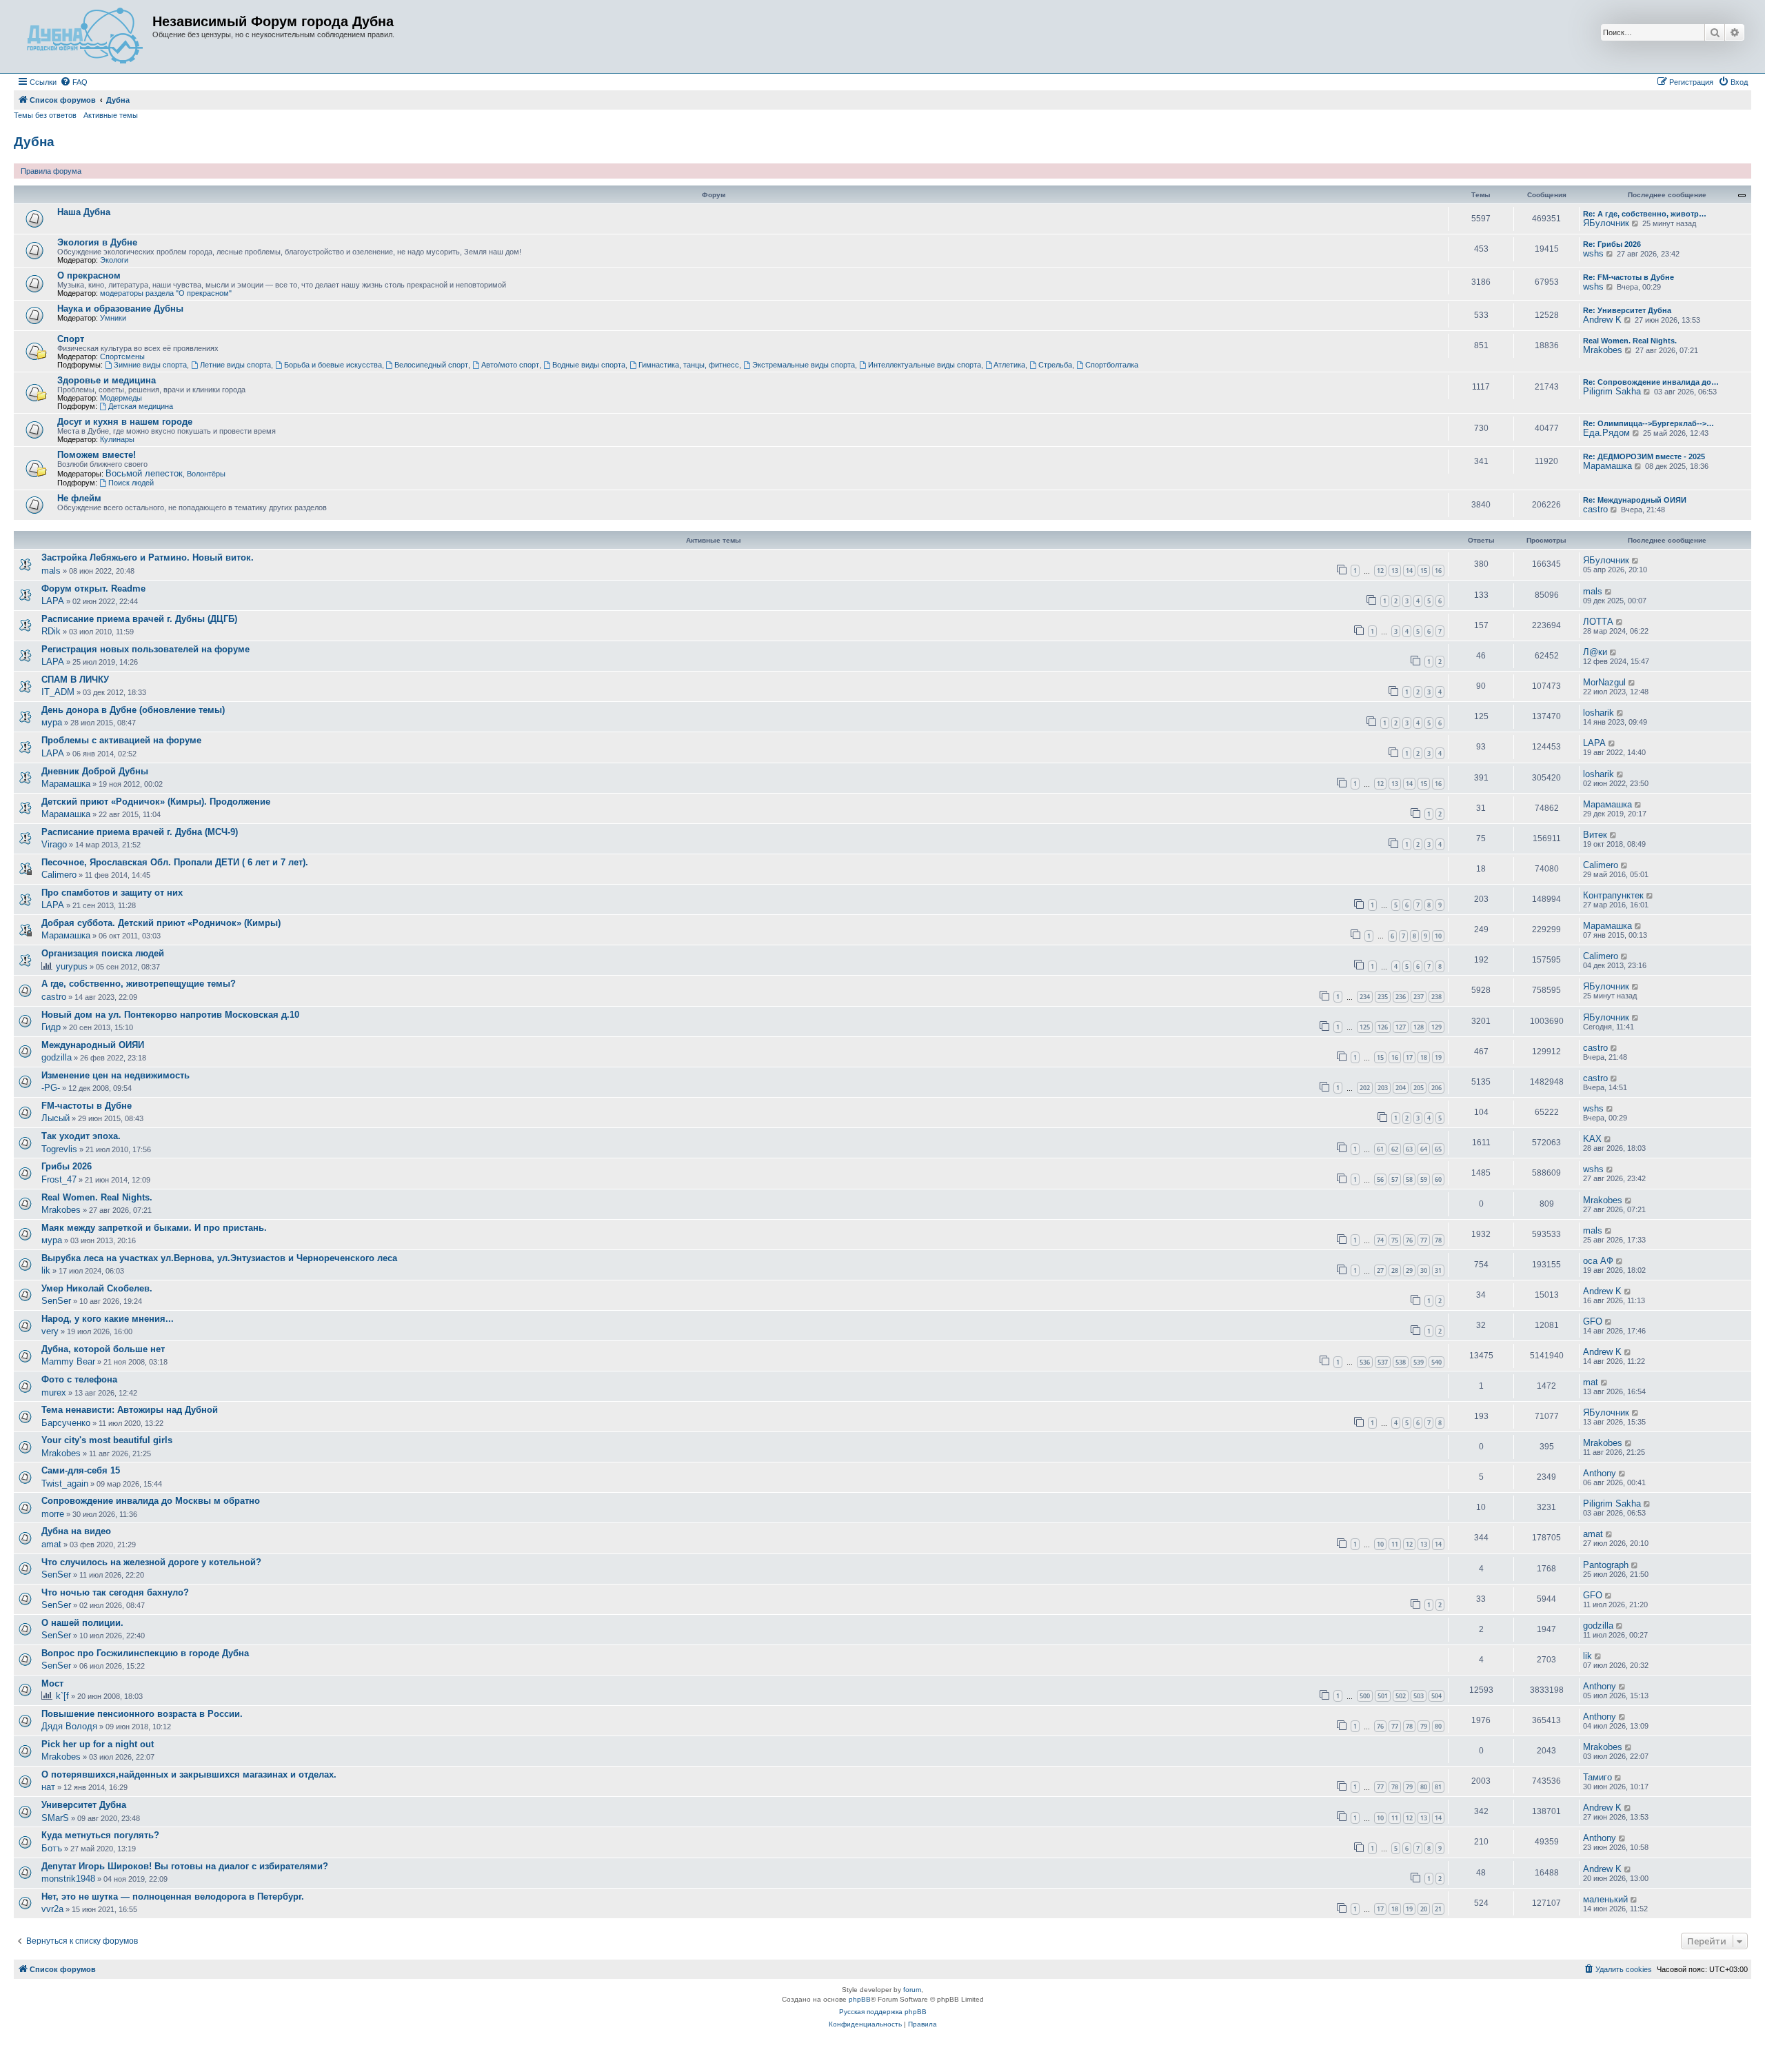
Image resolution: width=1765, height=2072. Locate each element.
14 (1409, 571)
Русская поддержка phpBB (883, 2012)
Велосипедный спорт (431, 365)
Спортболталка (1112, 365)
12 (1380, 571)
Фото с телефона (79, 1379)
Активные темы (111, 115)
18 (1424, 1057)
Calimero (59, 875)
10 (1438, 936)
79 (1424, 1726)
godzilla (57, 1057)
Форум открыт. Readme (93, 589)
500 (1365, 1696)
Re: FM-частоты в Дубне (1628, 277)
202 (1365, 1088)
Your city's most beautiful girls (107, 1440)
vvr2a (52, 1909)
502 (1401, 1696)
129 (1436, 1027)
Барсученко (66, 1423)
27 (1380, 1270)
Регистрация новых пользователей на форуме (145, 649)
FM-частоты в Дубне (87, 1106)
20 (1424, 1909)
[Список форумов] (85, 37)
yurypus (72, 966)
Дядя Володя (69, 1726)
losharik (1598, 713)
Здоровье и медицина (107, 380)
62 (1395, 1149)
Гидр (51, 1027)
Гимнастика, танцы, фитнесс (689, 365)
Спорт (71, 339)
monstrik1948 (68, 1879)
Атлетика (1009, 365)
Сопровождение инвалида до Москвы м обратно (151, 1501)
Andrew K (1602, 320)
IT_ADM (58, 692)
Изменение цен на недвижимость (115, 1075)
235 (1383, 997)
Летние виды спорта (235, 365)
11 (1395, 1544)
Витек (1595, 835)
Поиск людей (131, 483)
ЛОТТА (1598, 622)
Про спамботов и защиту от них (112, 893)
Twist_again (65, 1483)
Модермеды (121, 398)
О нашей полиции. (82, 1623)
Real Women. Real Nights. (1630, 341)
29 (1409, 1270)
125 (1365, 1027)
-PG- (51, 1088)
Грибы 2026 (67, 1166)
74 (1380, 1240)
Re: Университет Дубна (1627, 310)
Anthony (1600, 1473)
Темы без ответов (45, 115)
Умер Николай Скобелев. (97, 1288)
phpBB (860, 1999)
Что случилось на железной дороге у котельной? (151, 1562)
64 (1424, 1149)
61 (1380, 1149)
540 (1436, 1362)
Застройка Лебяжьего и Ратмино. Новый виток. (148, 557)
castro (1595, 509)
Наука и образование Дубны (120, 309)
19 (1438, 1057)
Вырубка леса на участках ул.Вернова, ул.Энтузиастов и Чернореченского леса (219, 1258)
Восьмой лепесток (144, 473)
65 (1438, 1149)
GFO (1593, 1321)
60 (1438, 1179)
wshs (1593, 253)
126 (1383, 1027)
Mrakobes (1603, 350)
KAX (1592, 1139)
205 (1419, 1088)
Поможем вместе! (97, 455)
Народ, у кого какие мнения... (108, 1319)
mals (51, 571)
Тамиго (1597, 1777)
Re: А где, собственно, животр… (1645, 214)
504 (1436, 1696)
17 (1409, 1057)
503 (1419, 1696)
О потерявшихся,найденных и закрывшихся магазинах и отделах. (189, 1774)
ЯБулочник (1606, 223)
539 (1419, 1362)
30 (1424, 1270)
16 (1438, 571)
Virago (54, 844)
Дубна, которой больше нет (103, 1349)
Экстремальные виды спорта (804, 365)
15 (1424, 571)
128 (1419, 1027)
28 (1395, 1270)
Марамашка (1607, 466)
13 (1395, 571)
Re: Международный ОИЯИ (1635, 500)
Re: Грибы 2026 (1612, 244)
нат (48, 1787)
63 (1409, 1149)
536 (1365, 1362)
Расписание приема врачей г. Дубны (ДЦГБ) (139, 619)
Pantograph (1606, 1565)
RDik (51, 631)
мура (52, 722)
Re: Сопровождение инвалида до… (1651, 382)
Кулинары (117, 439)
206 (1436, 1088)
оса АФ (1598, 1261)
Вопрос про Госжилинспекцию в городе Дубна (145, 1653)
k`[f (62, 1696)
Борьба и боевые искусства (333, 365)
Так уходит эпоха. (81, 1136)
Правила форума (51, 171)
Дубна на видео (76, 1531)
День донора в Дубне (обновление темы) (133, 710)
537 (1383, 1362)
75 (1395, 1240)
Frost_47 (59, 1179)
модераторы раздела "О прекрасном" (166, 293)
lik (46, 1270)
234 (1365, 997)
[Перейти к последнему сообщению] (1636, 561)
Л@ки (1595, 652)
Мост (52, 1683)
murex (54, 1392)
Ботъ (52, 1848)
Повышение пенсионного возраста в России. (142, 1714)
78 (1438, 1240)
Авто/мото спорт (510, 365)
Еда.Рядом (1606, 433)
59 (1424, 1179)
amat (51, 1544)
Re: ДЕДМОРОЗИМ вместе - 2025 (1644, 456)
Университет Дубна (84, 1805)
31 (1438, 1270)
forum (912, 1990)
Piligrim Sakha (1612, 391)
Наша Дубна (84, 212)
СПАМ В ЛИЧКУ (75, 680)
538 (1401, 1362)
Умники (113, 318)
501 (1383, 1696)
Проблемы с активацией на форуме (121, 740)
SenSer (56, 1301)
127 (1401, 1027)
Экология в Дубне (97, 242)
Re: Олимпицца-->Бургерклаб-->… (1648, 423)
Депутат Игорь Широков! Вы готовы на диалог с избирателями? (185, 1866)
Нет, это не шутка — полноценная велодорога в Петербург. (173, 1897)
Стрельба (1055, 365)
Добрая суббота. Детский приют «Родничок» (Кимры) (161, 923)
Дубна (34, 142)
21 (1438, 1909)
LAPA (53, 601)
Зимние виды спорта (150, 365)
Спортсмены (122, 356)
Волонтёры (206, 474)
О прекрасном (89, 275)
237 (1419, 997)
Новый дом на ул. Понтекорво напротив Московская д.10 (170, 1015)
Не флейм (79, 498)
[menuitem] (74, 82)
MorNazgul (1604, 682)
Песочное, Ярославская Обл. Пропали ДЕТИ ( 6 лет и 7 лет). (175, 862)
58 (1409, 1179)
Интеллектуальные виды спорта (925, 365)
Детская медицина (141, 406)
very (50, 1331)
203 (1383, 1088)
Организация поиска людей (103, 953)
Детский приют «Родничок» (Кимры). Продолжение (156, 802)
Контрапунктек (1613, 895)
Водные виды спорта (589, 365)
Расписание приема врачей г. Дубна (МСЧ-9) (140, 832)
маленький (1605, 1899)
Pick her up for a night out (98, 1744)
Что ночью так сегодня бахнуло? (115, 1592)
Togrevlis (59, 1149)
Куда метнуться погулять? (100, 1835)
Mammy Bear (68, 1361)
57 (1395, 1179)
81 (1438, 1787)
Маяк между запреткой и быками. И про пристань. (154, 1228)
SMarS (55, 1818)
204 (1401, 1088)
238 (1436, 997)
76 (1409, 1240)
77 (1424, 1240)
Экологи (114, 260)
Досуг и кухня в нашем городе (125, 422)
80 (1438, 1726)
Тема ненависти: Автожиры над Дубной (130, 1410)
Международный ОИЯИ (93, 1045)
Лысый (56, 1118)
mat (1591, 1382)
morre (53, 1514)
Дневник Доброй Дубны (95, 771)
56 (1380, 1179)
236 (1401, 997)
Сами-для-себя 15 (81, 1470)
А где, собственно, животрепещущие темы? (139, 984)
